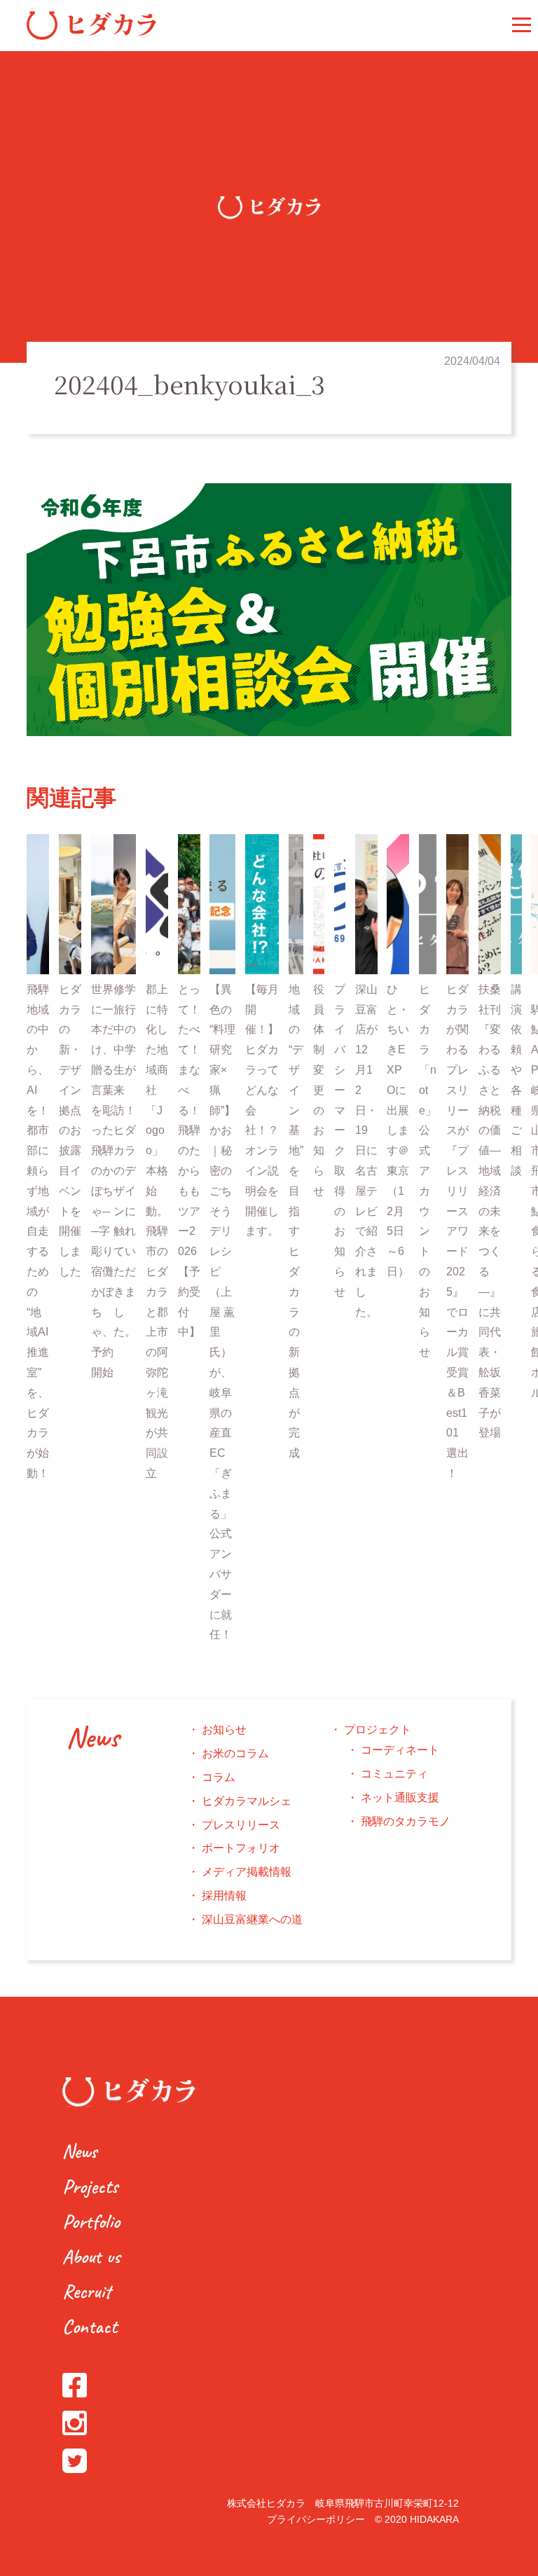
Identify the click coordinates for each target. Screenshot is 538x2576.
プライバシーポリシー (316, 2519)
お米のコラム (235, 1753)
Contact (90, 2326)
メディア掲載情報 (247, 1872)
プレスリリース (241, 1825)
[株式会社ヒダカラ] (91, 36)
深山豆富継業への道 (252, 1919)
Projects (90, 2186)
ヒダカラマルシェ (247, 1801)
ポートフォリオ (241, 1848)
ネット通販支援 (400, 1798)
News (92, 1738)
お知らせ (224, 1730)
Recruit (87, 2291)
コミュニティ (394, 1774)
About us (91, 2256)
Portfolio (91, 2221)
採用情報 (224, 1896)
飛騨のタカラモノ (406, 1821)
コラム (219, 1777)
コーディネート (400, 1750)
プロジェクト (378, 1730)
